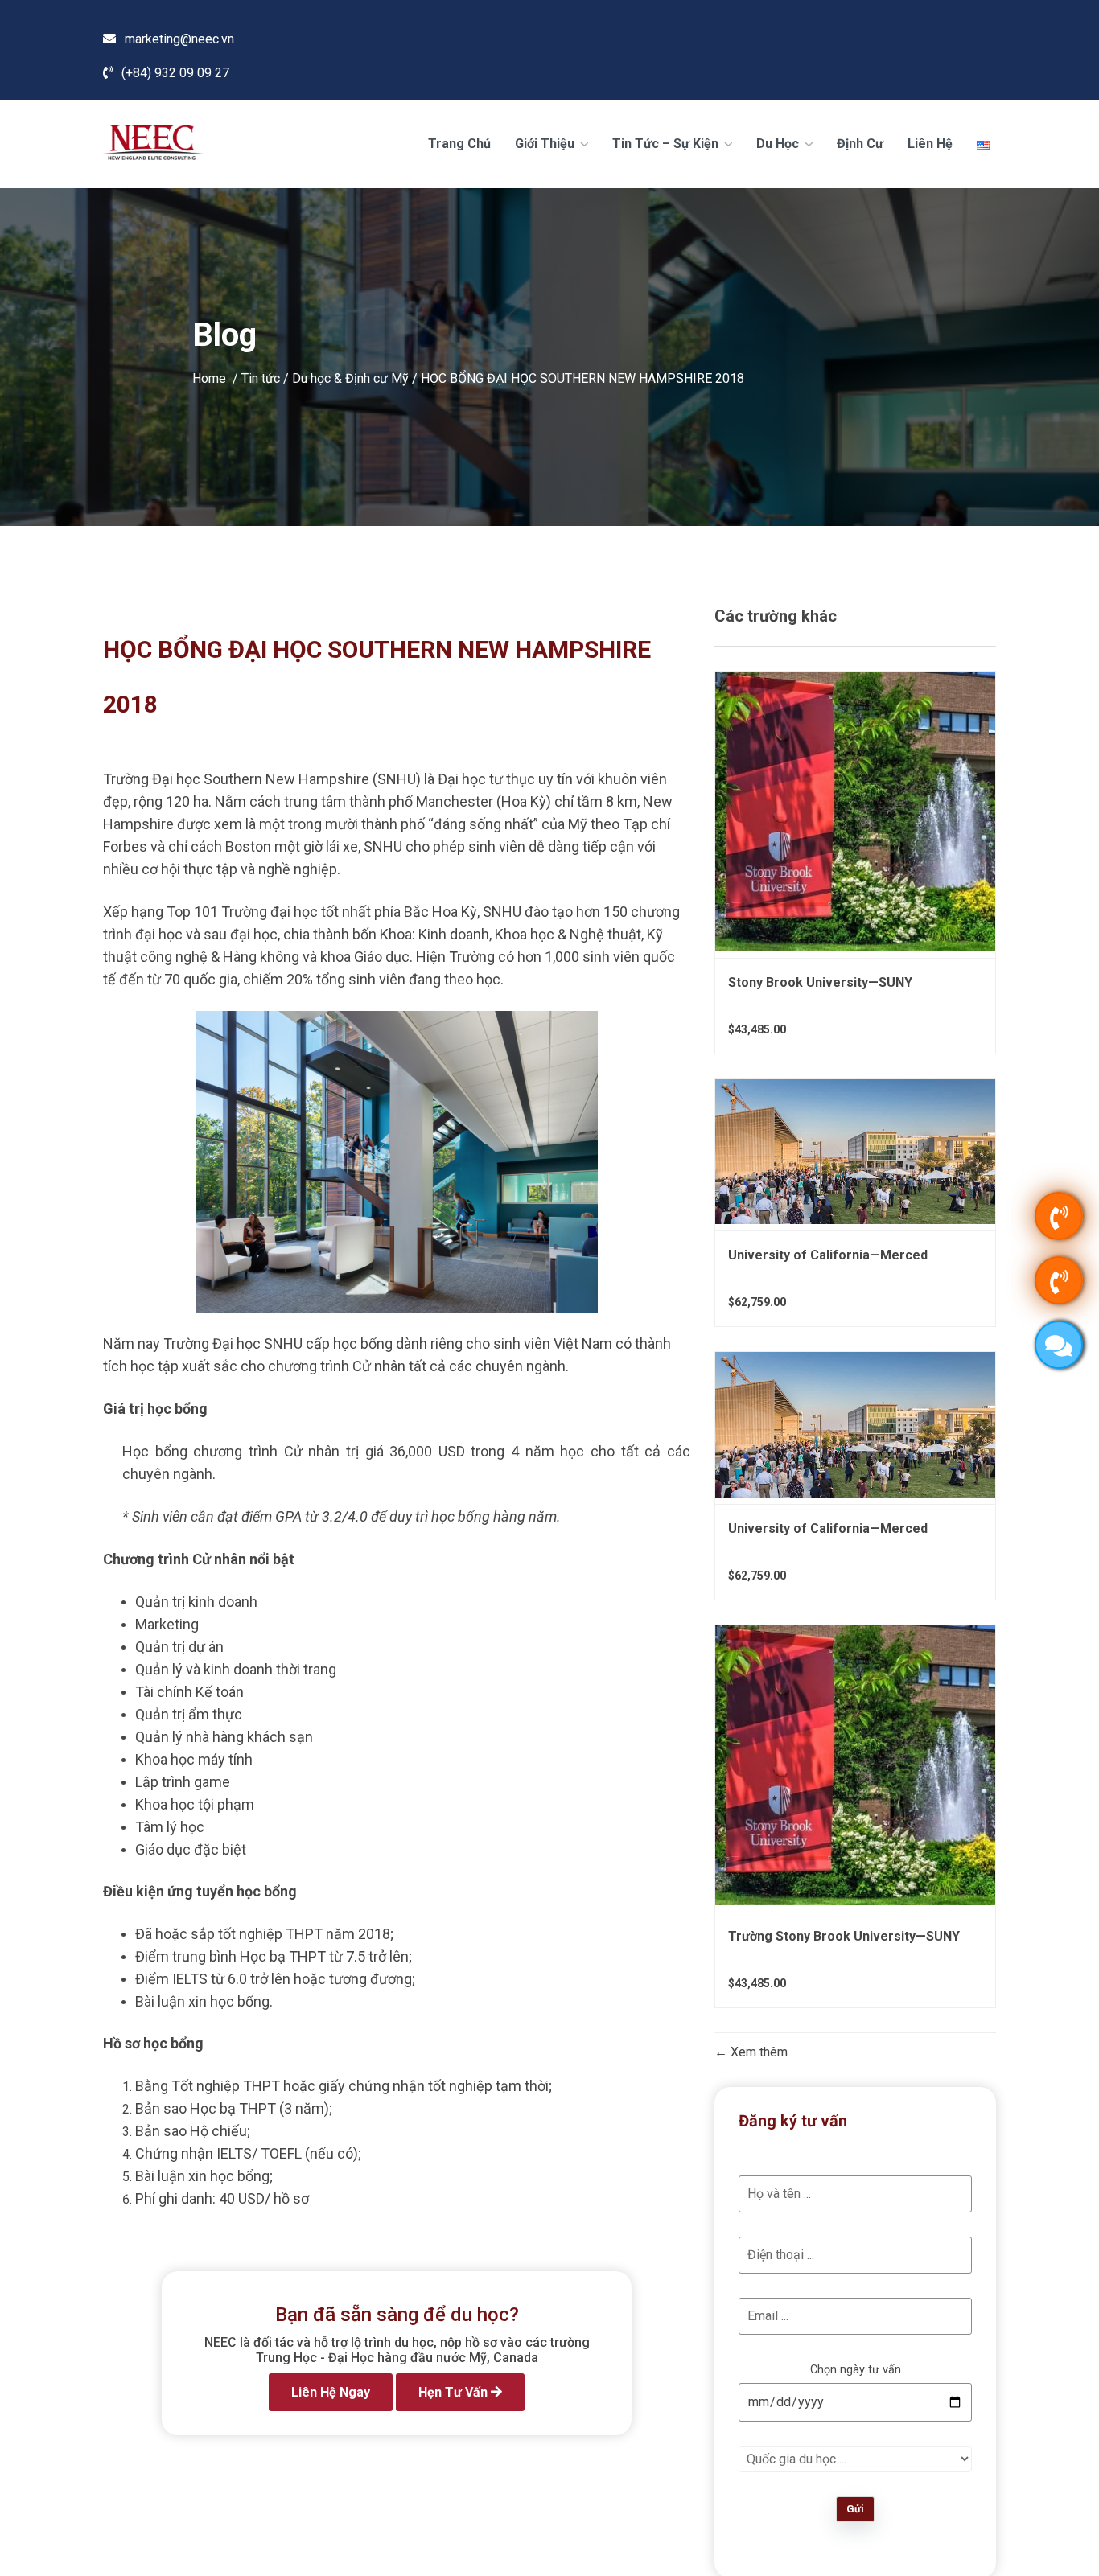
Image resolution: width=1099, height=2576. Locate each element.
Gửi (855, 2509)
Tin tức (261, 378)
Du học (779, 144)
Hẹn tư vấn (455, 2392)
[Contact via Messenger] (1059, 1345)
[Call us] (1059, 1216)
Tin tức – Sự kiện (667, 144)
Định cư (860, 144)
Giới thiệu (546, 144)
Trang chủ (459, 144)
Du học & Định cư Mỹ (350, 378)
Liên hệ (930, 144)
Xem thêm (757, 2052)
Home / (217, 378)
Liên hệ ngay (331, 2392)
